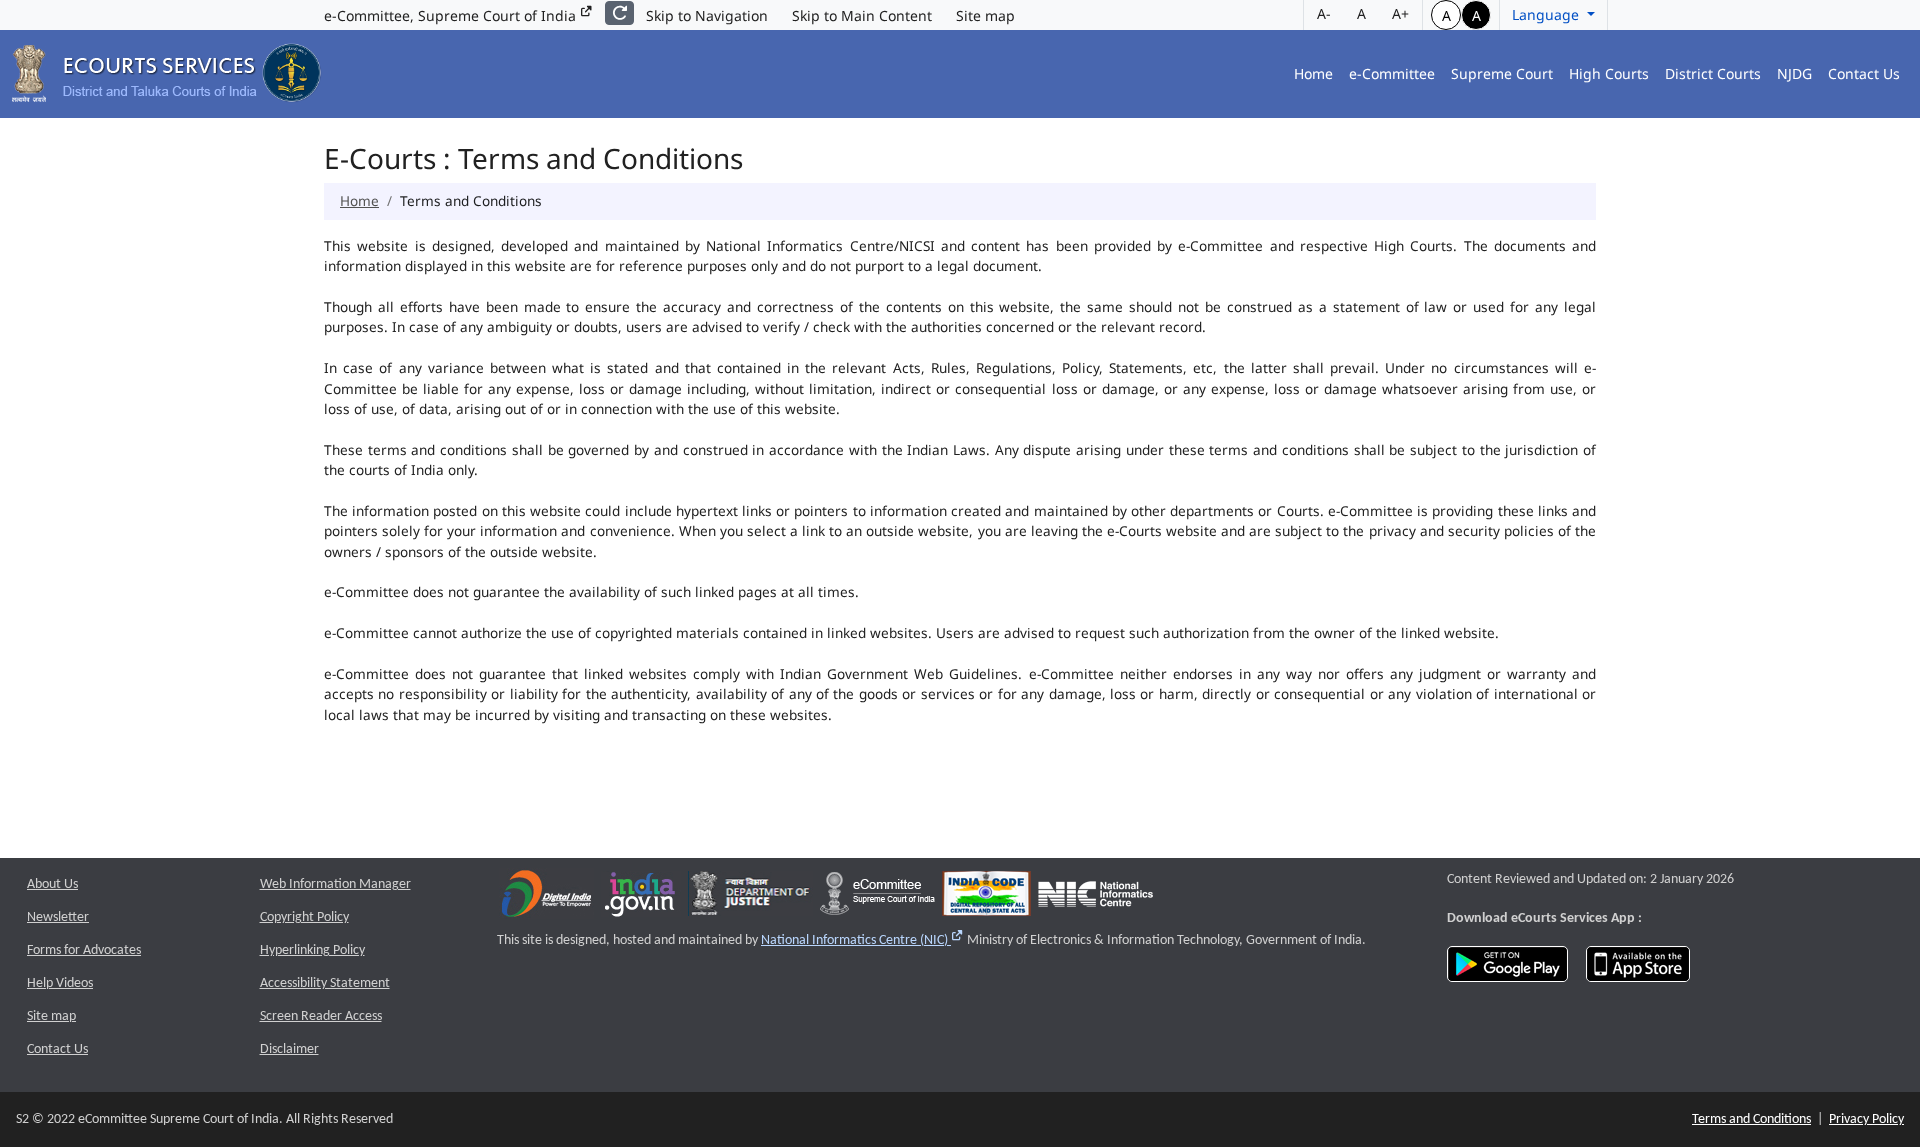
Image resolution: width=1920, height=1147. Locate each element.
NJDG (1794, 73)
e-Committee (1392, 73)
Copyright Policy (304, 917)
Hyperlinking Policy (312, 950)
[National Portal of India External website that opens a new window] (641, 898)
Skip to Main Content (862, 15)
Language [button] (1547, 14)
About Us (52, 884)
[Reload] (619, 13)
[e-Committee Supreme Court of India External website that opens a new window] (877, 898)
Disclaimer (289, 1049)
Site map (985, 15)
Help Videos (60, 983)
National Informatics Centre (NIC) (862, 940)
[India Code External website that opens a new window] (986, 898)
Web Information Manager (335, 884)
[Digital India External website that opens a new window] (546, 898)
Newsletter (58, 917)
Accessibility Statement (325, 983)
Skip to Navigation (707, 15)
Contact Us (1864, 73)
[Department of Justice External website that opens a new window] (750, 898)
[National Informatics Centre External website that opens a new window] (1095, 898)
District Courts (1713, 73)
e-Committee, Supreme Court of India (452, 15)
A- (1324, 13)
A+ (1400, 13)
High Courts (1609, 73)
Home (1313, 73)
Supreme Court (1502, 73)
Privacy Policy (1866, 1119)
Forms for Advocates (84, 950)
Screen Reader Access (321, 1016)
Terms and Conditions (1751, 1119)
